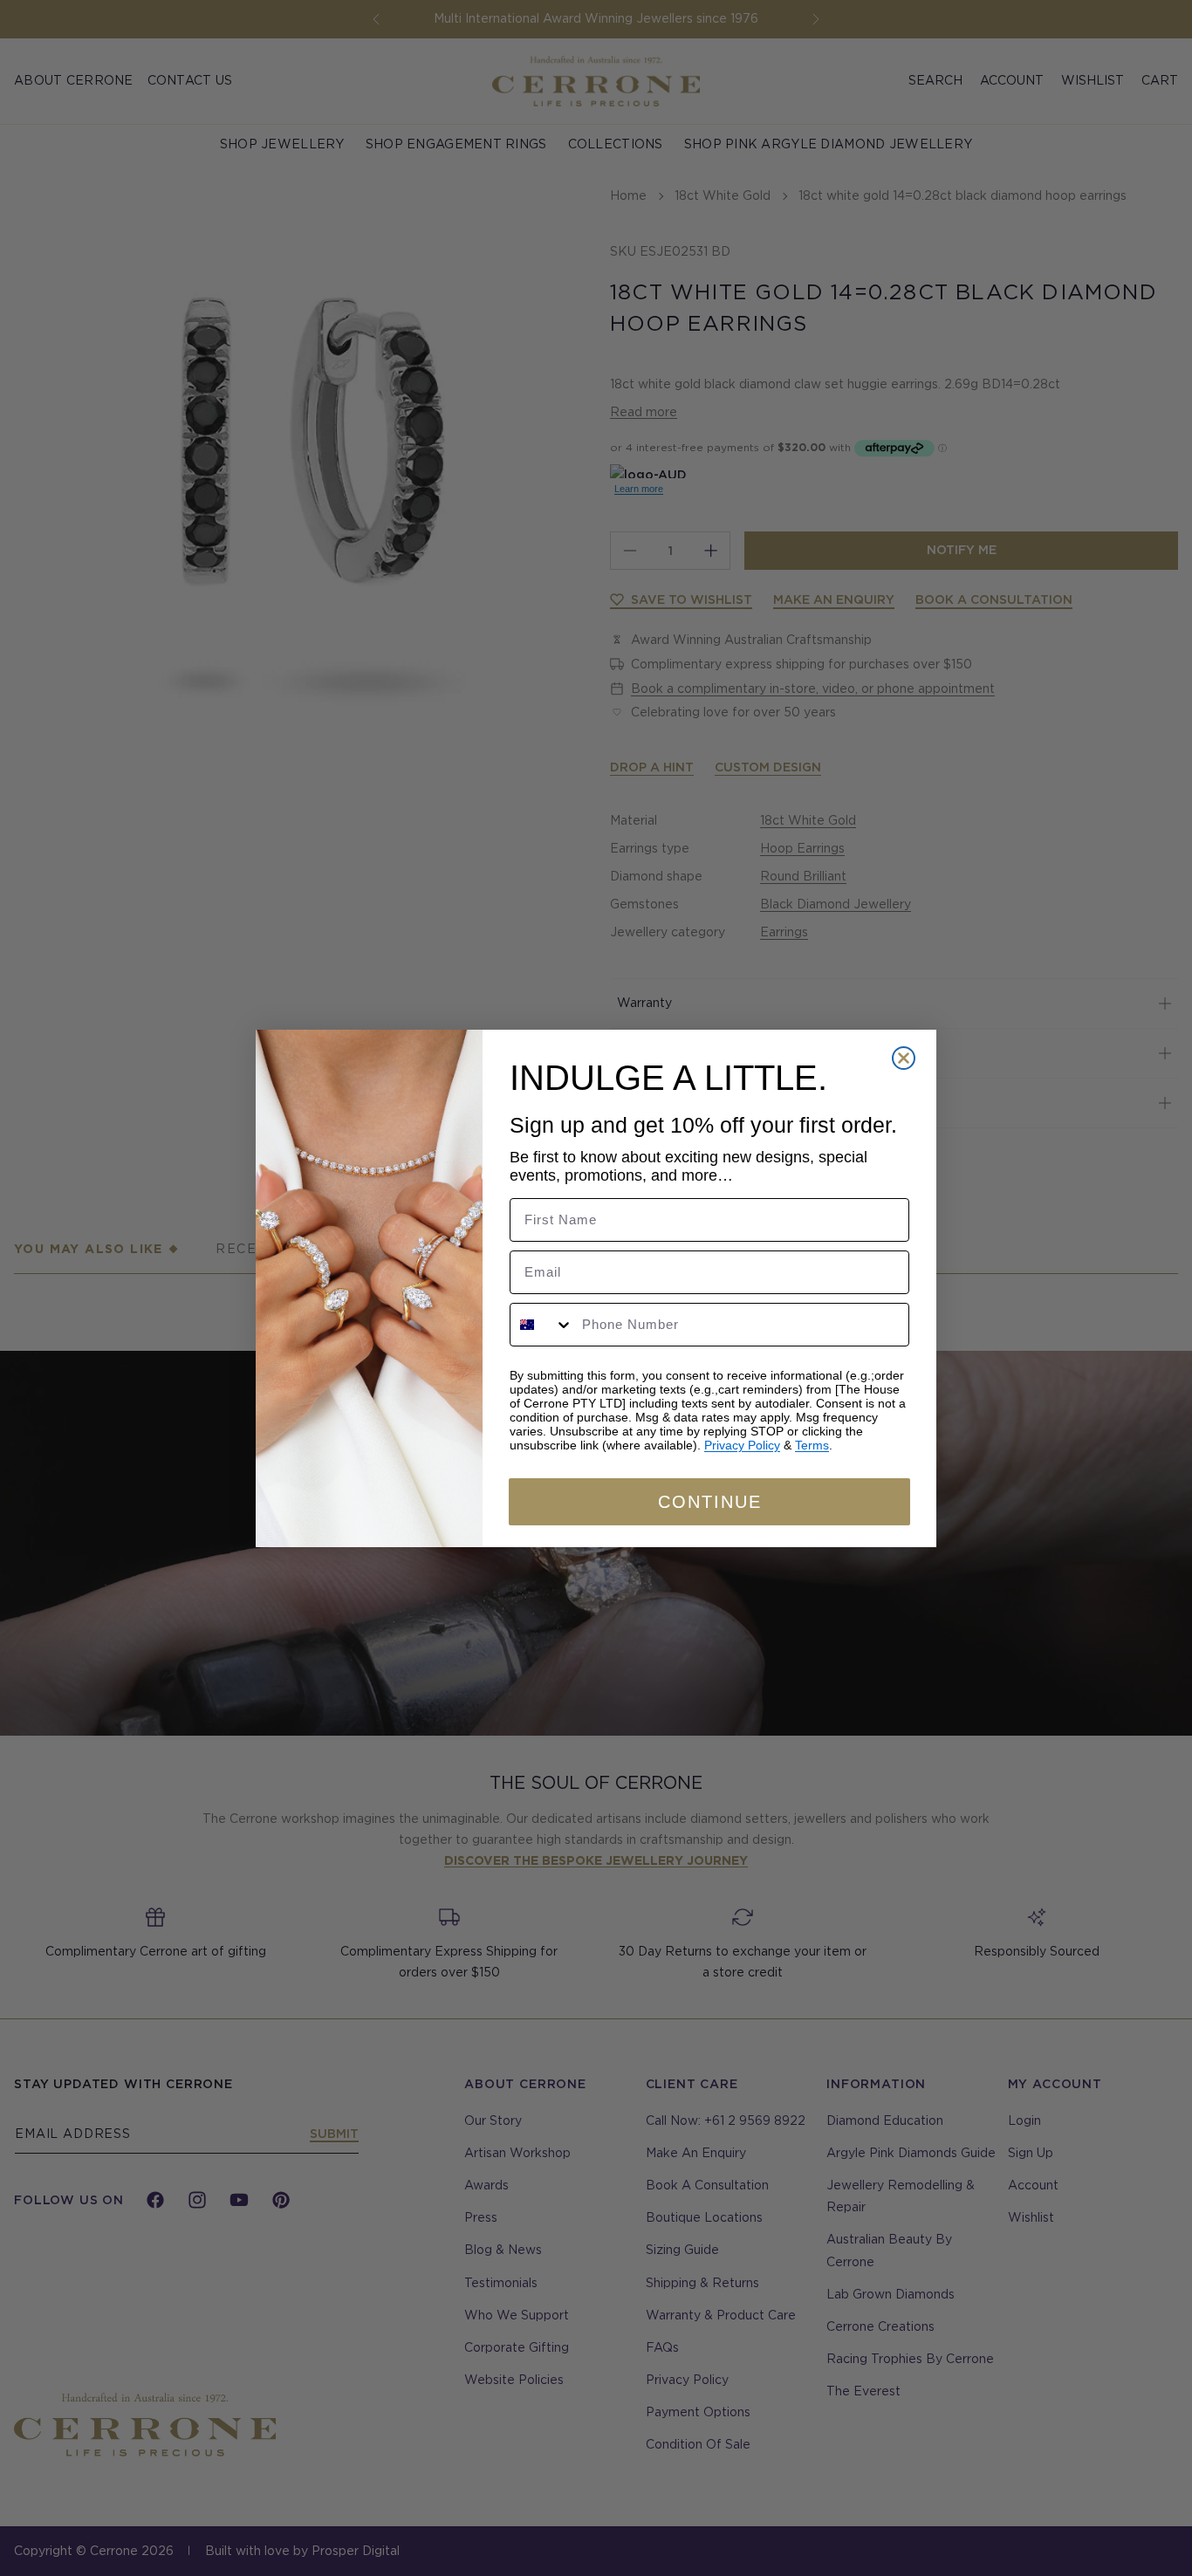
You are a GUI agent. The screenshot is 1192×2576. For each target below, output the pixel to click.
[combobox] (542, 1325)
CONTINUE (710, 1502)
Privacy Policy (742, 1445)
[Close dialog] (904, 1058)
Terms (812, 1445)
